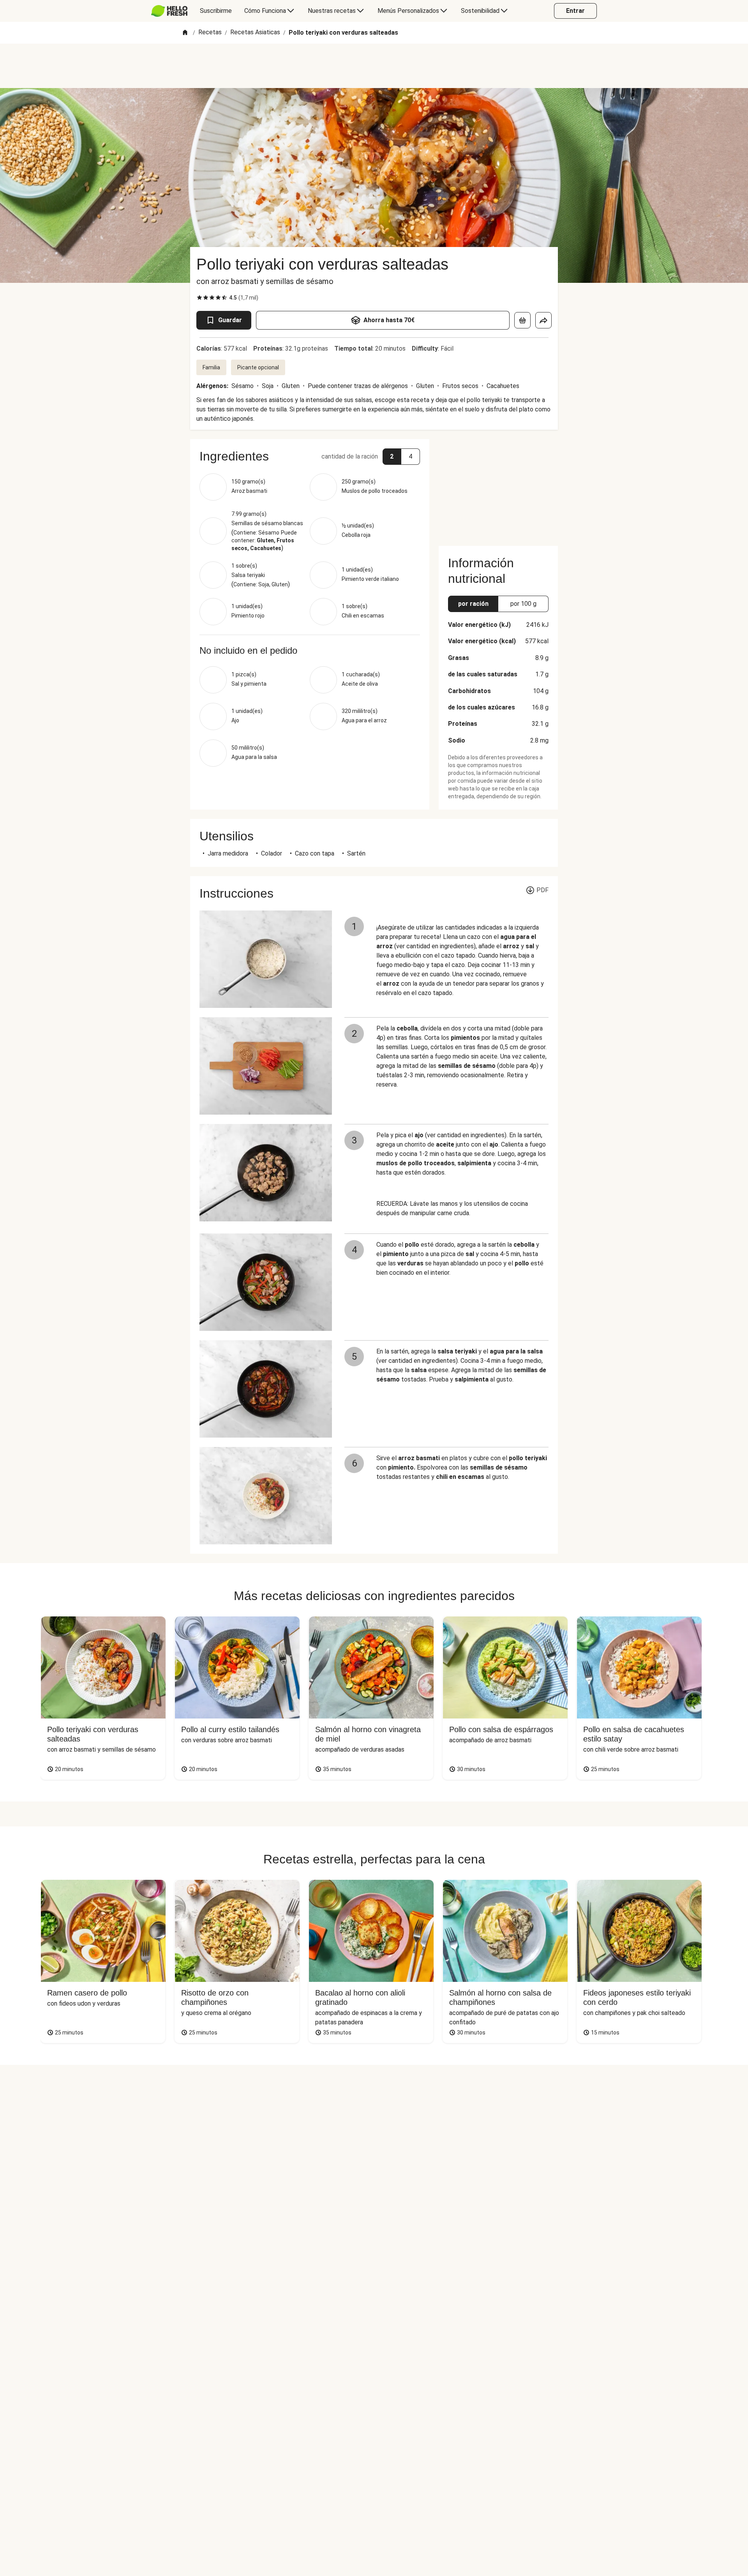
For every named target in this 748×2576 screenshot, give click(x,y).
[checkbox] (199, 298)
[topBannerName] (374, 66)
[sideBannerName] (498, 488)
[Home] (185, 33)
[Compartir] (543, 320)
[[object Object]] (522, 320)
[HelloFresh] (169, 11)
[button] (310, 456)
